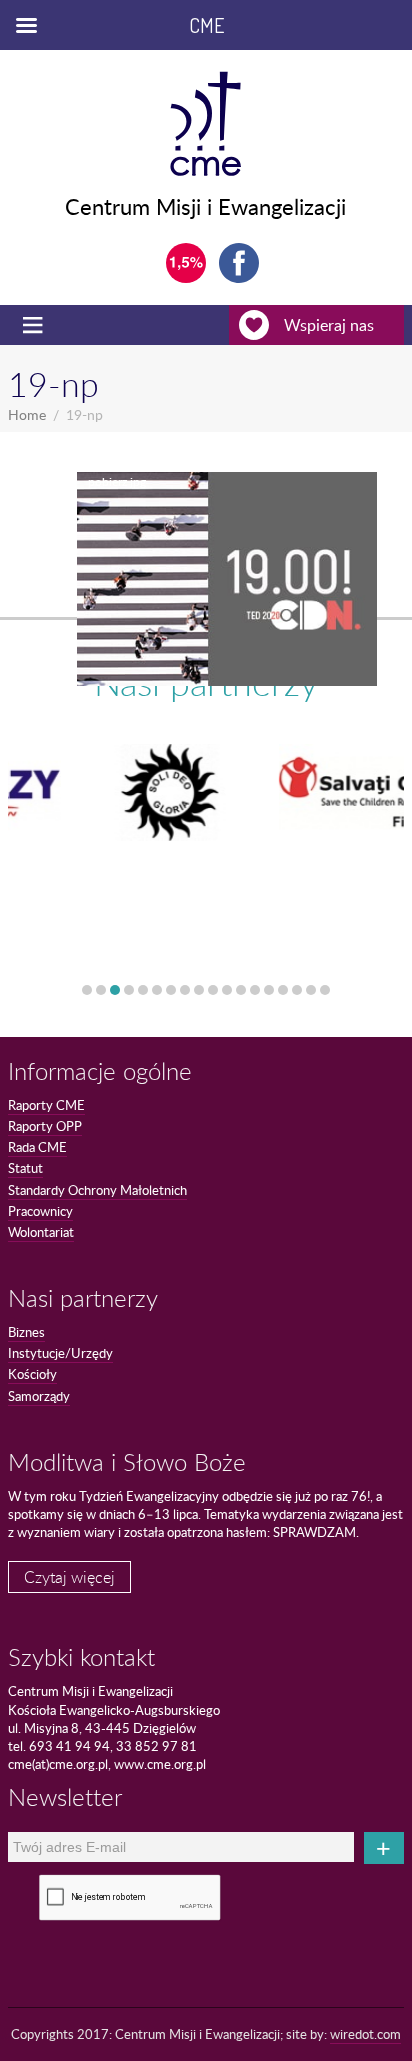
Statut (25, 1168)
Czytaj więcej (69, 1577)
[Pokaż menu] (35, 325)
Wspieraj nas (329, 325)
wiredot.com (365, 2034)
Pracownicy (40, 1211)
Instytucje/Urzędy (60, 1353)
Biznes (26, 1332)
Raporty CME (46, 1105)
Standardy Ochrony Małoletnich (97, 1190)
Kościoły (32, 1374)
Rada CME (37, 1147)
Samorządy (39, 1396)
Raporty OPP (45, 1126)
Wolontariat (41, 1232)
